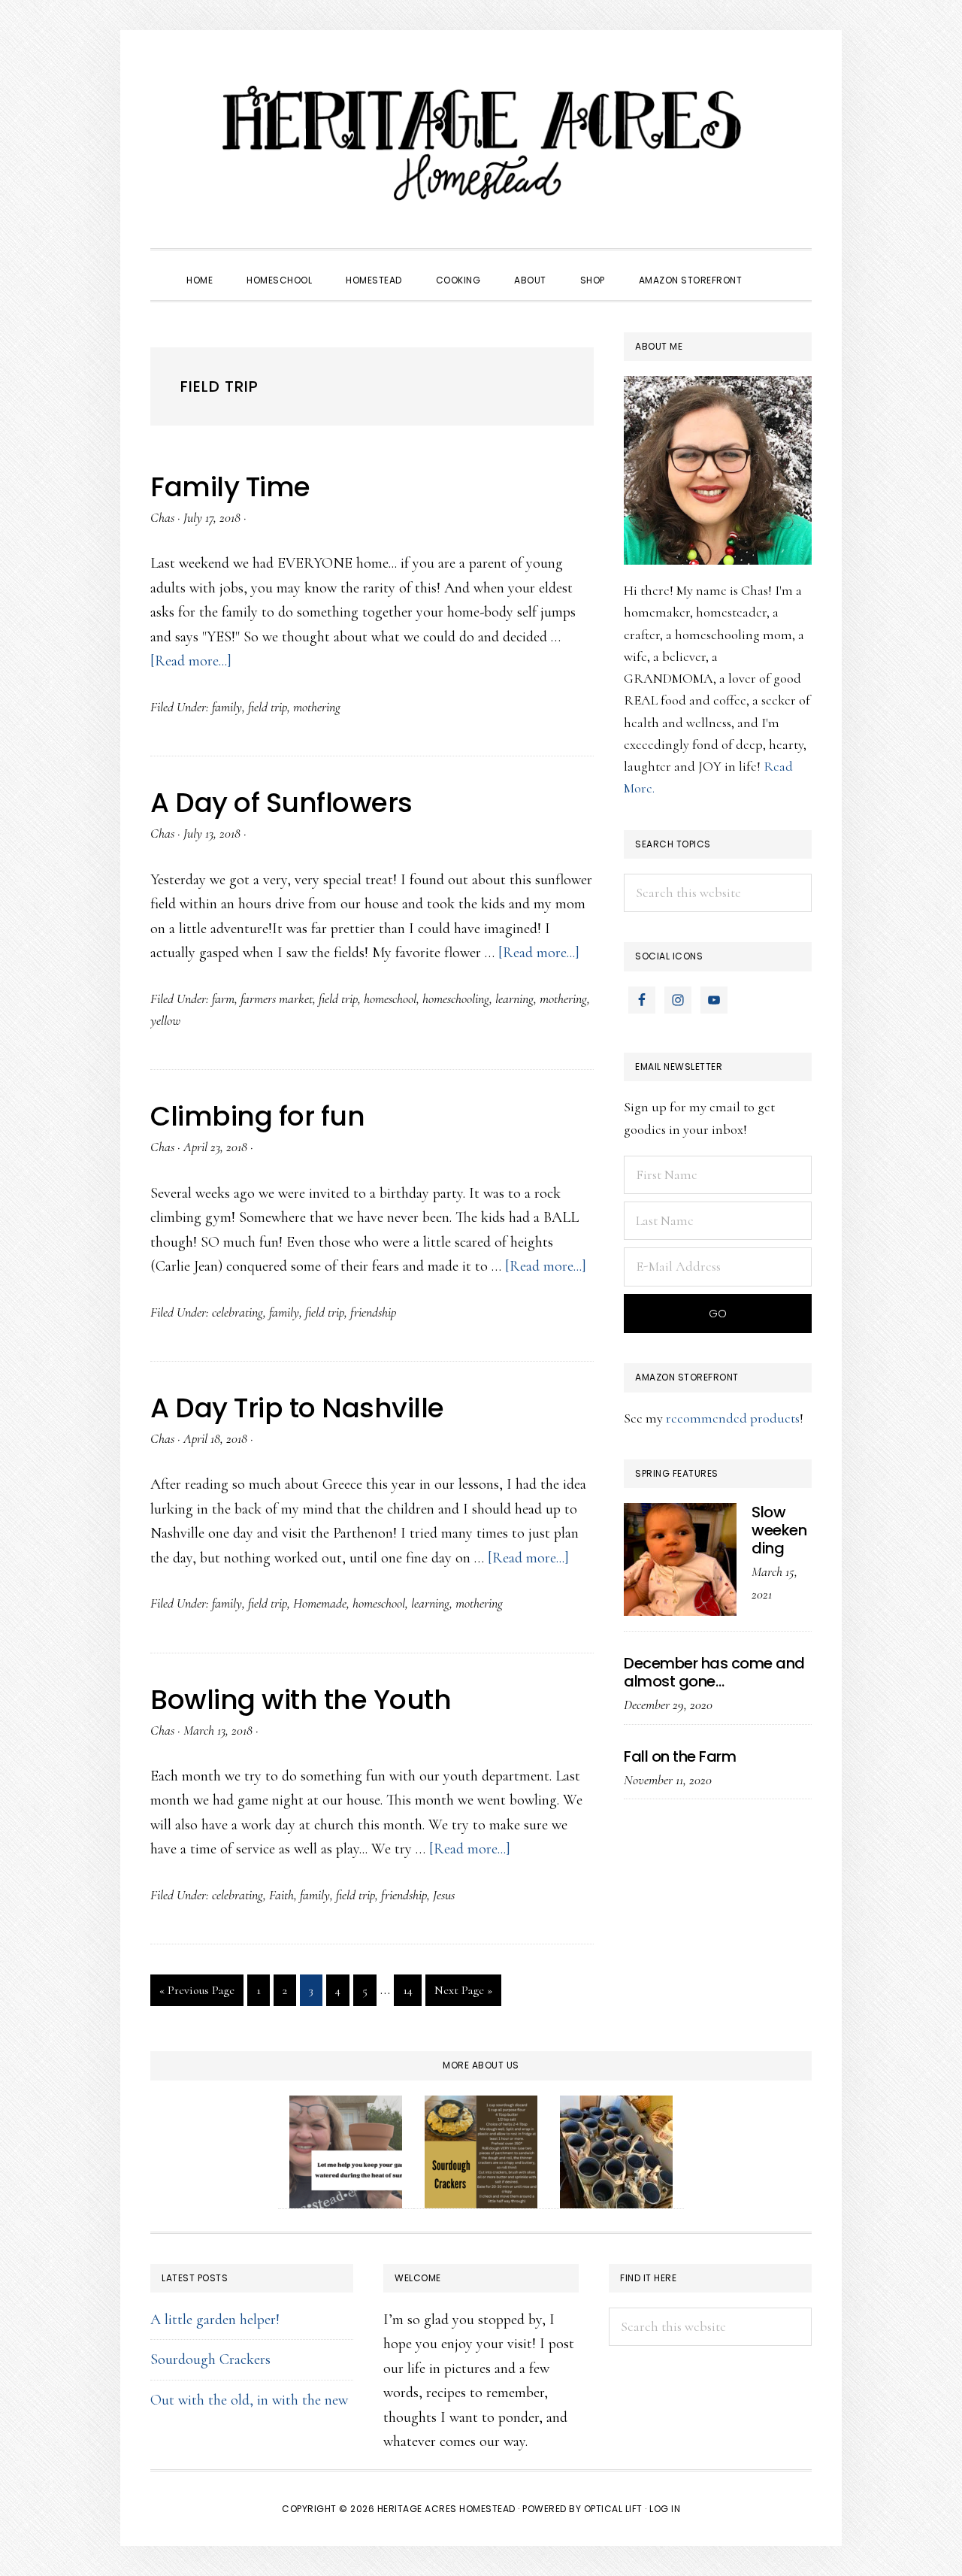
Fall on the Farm (680, 1756)
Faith (281, 1895)
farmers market (277, 999)
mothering (317, 707)
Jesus (444, 1895)
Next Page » (463, 1994)
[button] (776, 267)
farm (223, 999)
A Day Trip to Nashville (297, 1408)
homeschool (390, 999)
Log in (665, 2509)
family (227, 707)
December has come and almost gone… (714, 1672)
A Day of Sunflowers (281, 803)
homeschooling (456, 999)
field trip (268, 707)
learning (514, 999)
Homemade (320, 1603)
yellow (165, 1020)
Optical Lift (613, 2509)
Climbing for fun (257, 1116)
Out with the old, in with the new (249, 2400)
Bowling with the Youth (301, 1700)
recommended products (733, 1418)
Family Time (230, 487)
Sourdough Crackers (210, 2359)
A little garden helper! (215, 2320)
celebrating (237, 1312)
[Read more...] (191, 661)
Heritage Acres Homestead (481, 143)
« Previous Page (197, 1994)
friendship (373, 1312)
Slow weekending (779, 1530)
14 (412, 1990)
